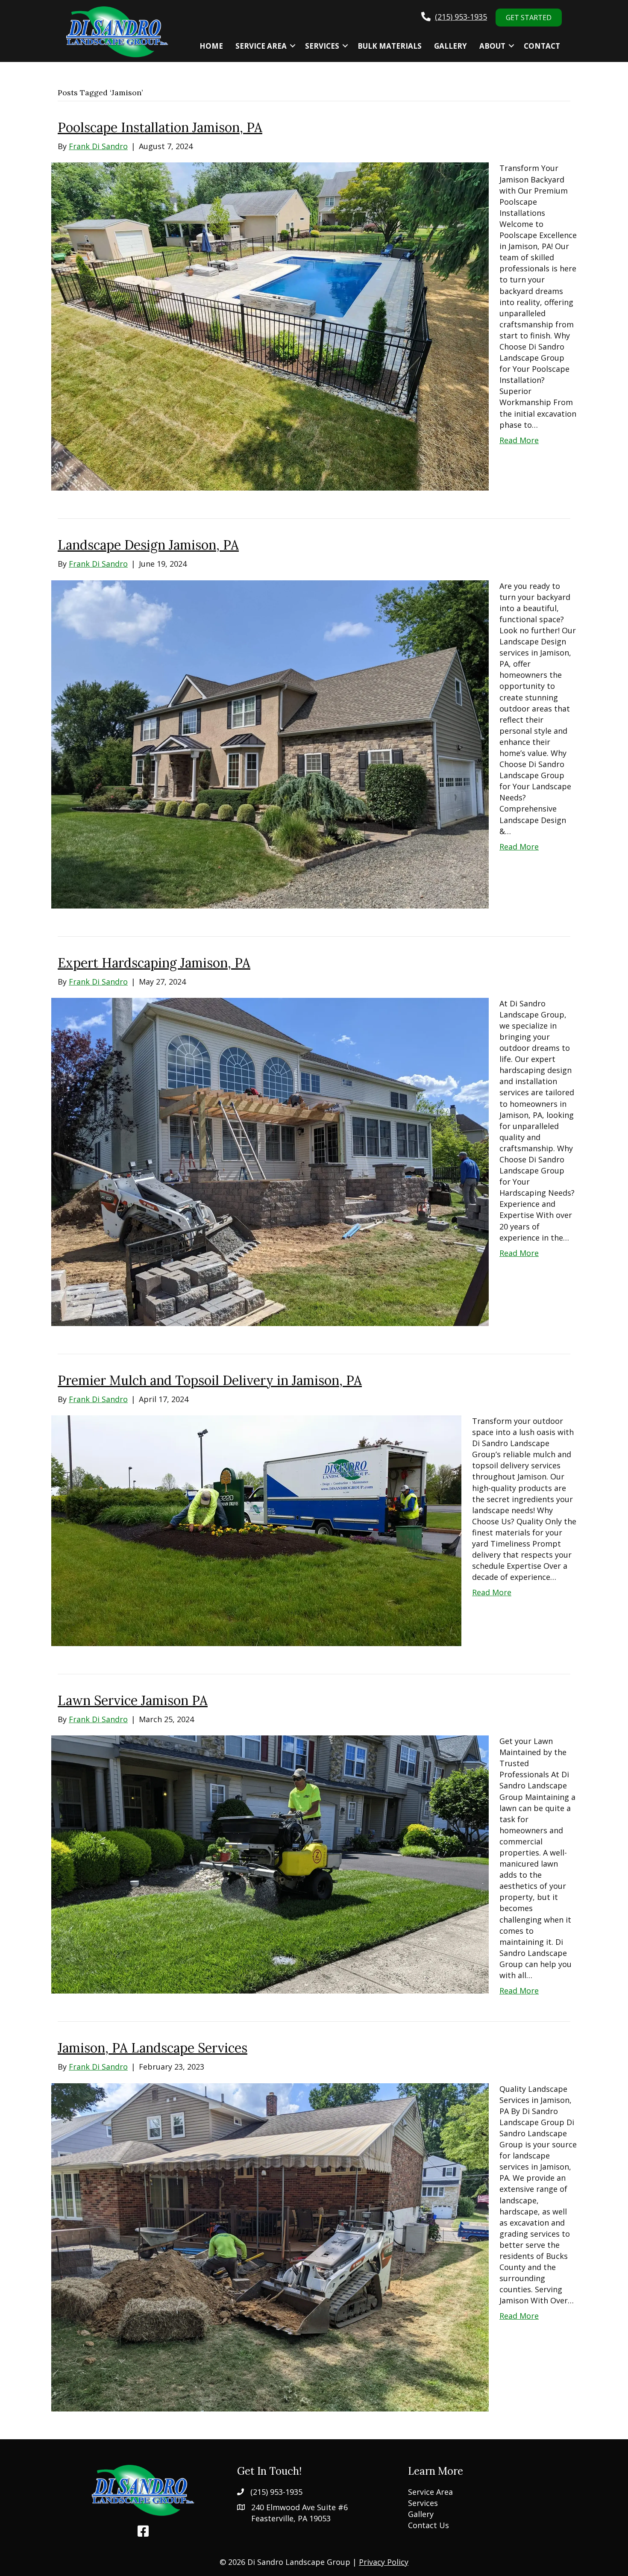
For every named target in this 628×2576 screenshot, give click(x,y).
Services (322, 46)
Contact (542, 46)
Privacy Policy (384, 2562)
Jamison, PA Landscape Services (153, 2048)
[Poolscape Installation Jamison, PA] (270, 326)
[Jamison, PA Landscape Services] (270, 2246)
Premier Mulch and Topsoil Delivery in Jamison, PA (210, 1380)
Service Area (261, 46)
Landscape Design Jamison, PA (148, 545)
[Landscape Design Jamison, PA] (270, 743)
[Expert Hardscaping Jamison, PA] (270, 1161)
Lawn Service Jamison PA (133, 1700)
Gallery (450, 46)
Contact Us (428, 2525)
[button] (293, 46)
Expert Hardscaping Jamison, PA (154, 963)
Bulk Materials (390, 46)
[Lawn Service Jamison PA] (270, 1864)
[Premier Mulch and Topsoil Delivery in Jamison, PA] (256, 1530)
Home (211, 46)
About (492, 46)
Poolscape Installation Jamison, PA (160, 127)
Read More (519, 440)
